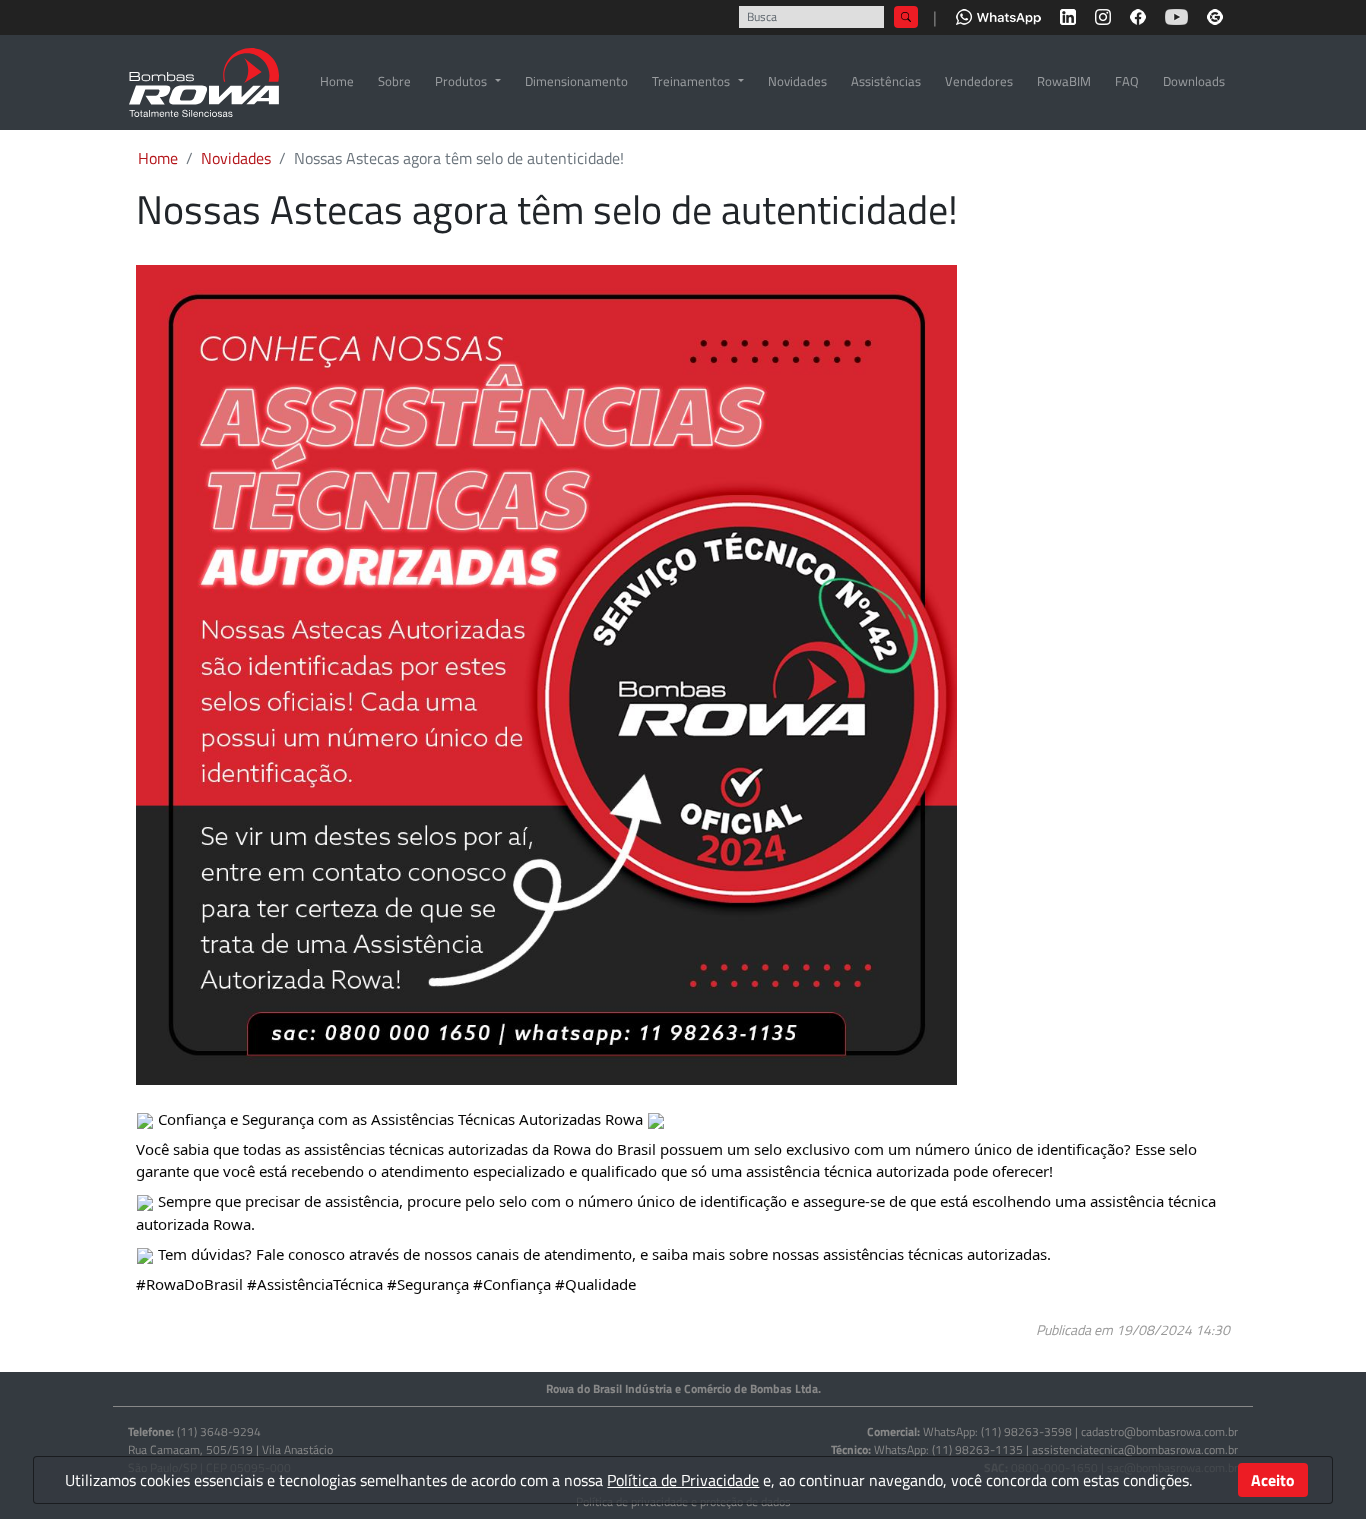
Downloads (1194, 81)
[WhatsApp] (998, 15)
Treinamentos (691, 81)
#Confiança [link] (512, 1284)
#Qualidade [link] (595, 1284)
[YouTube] (1176, 15)
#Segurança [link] (428, 1284)
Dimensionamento (576, 81)
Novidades (797, 81)
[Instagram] (1103, 15)
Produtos (461, 81)
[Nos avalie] (1215, 15)
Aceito (1273, 1480)
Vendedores (979, 81)
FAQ (1127, 81)
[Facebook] (1138, 15)
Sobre (394, 81)
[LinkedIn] (1068, 15)
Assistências (886, 81)
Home (337, 81)
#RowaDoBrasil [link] (189, 1284)
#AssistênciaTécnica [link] (315, 1284)
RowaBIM (1064, 81)
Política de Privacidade (683, 1480)
